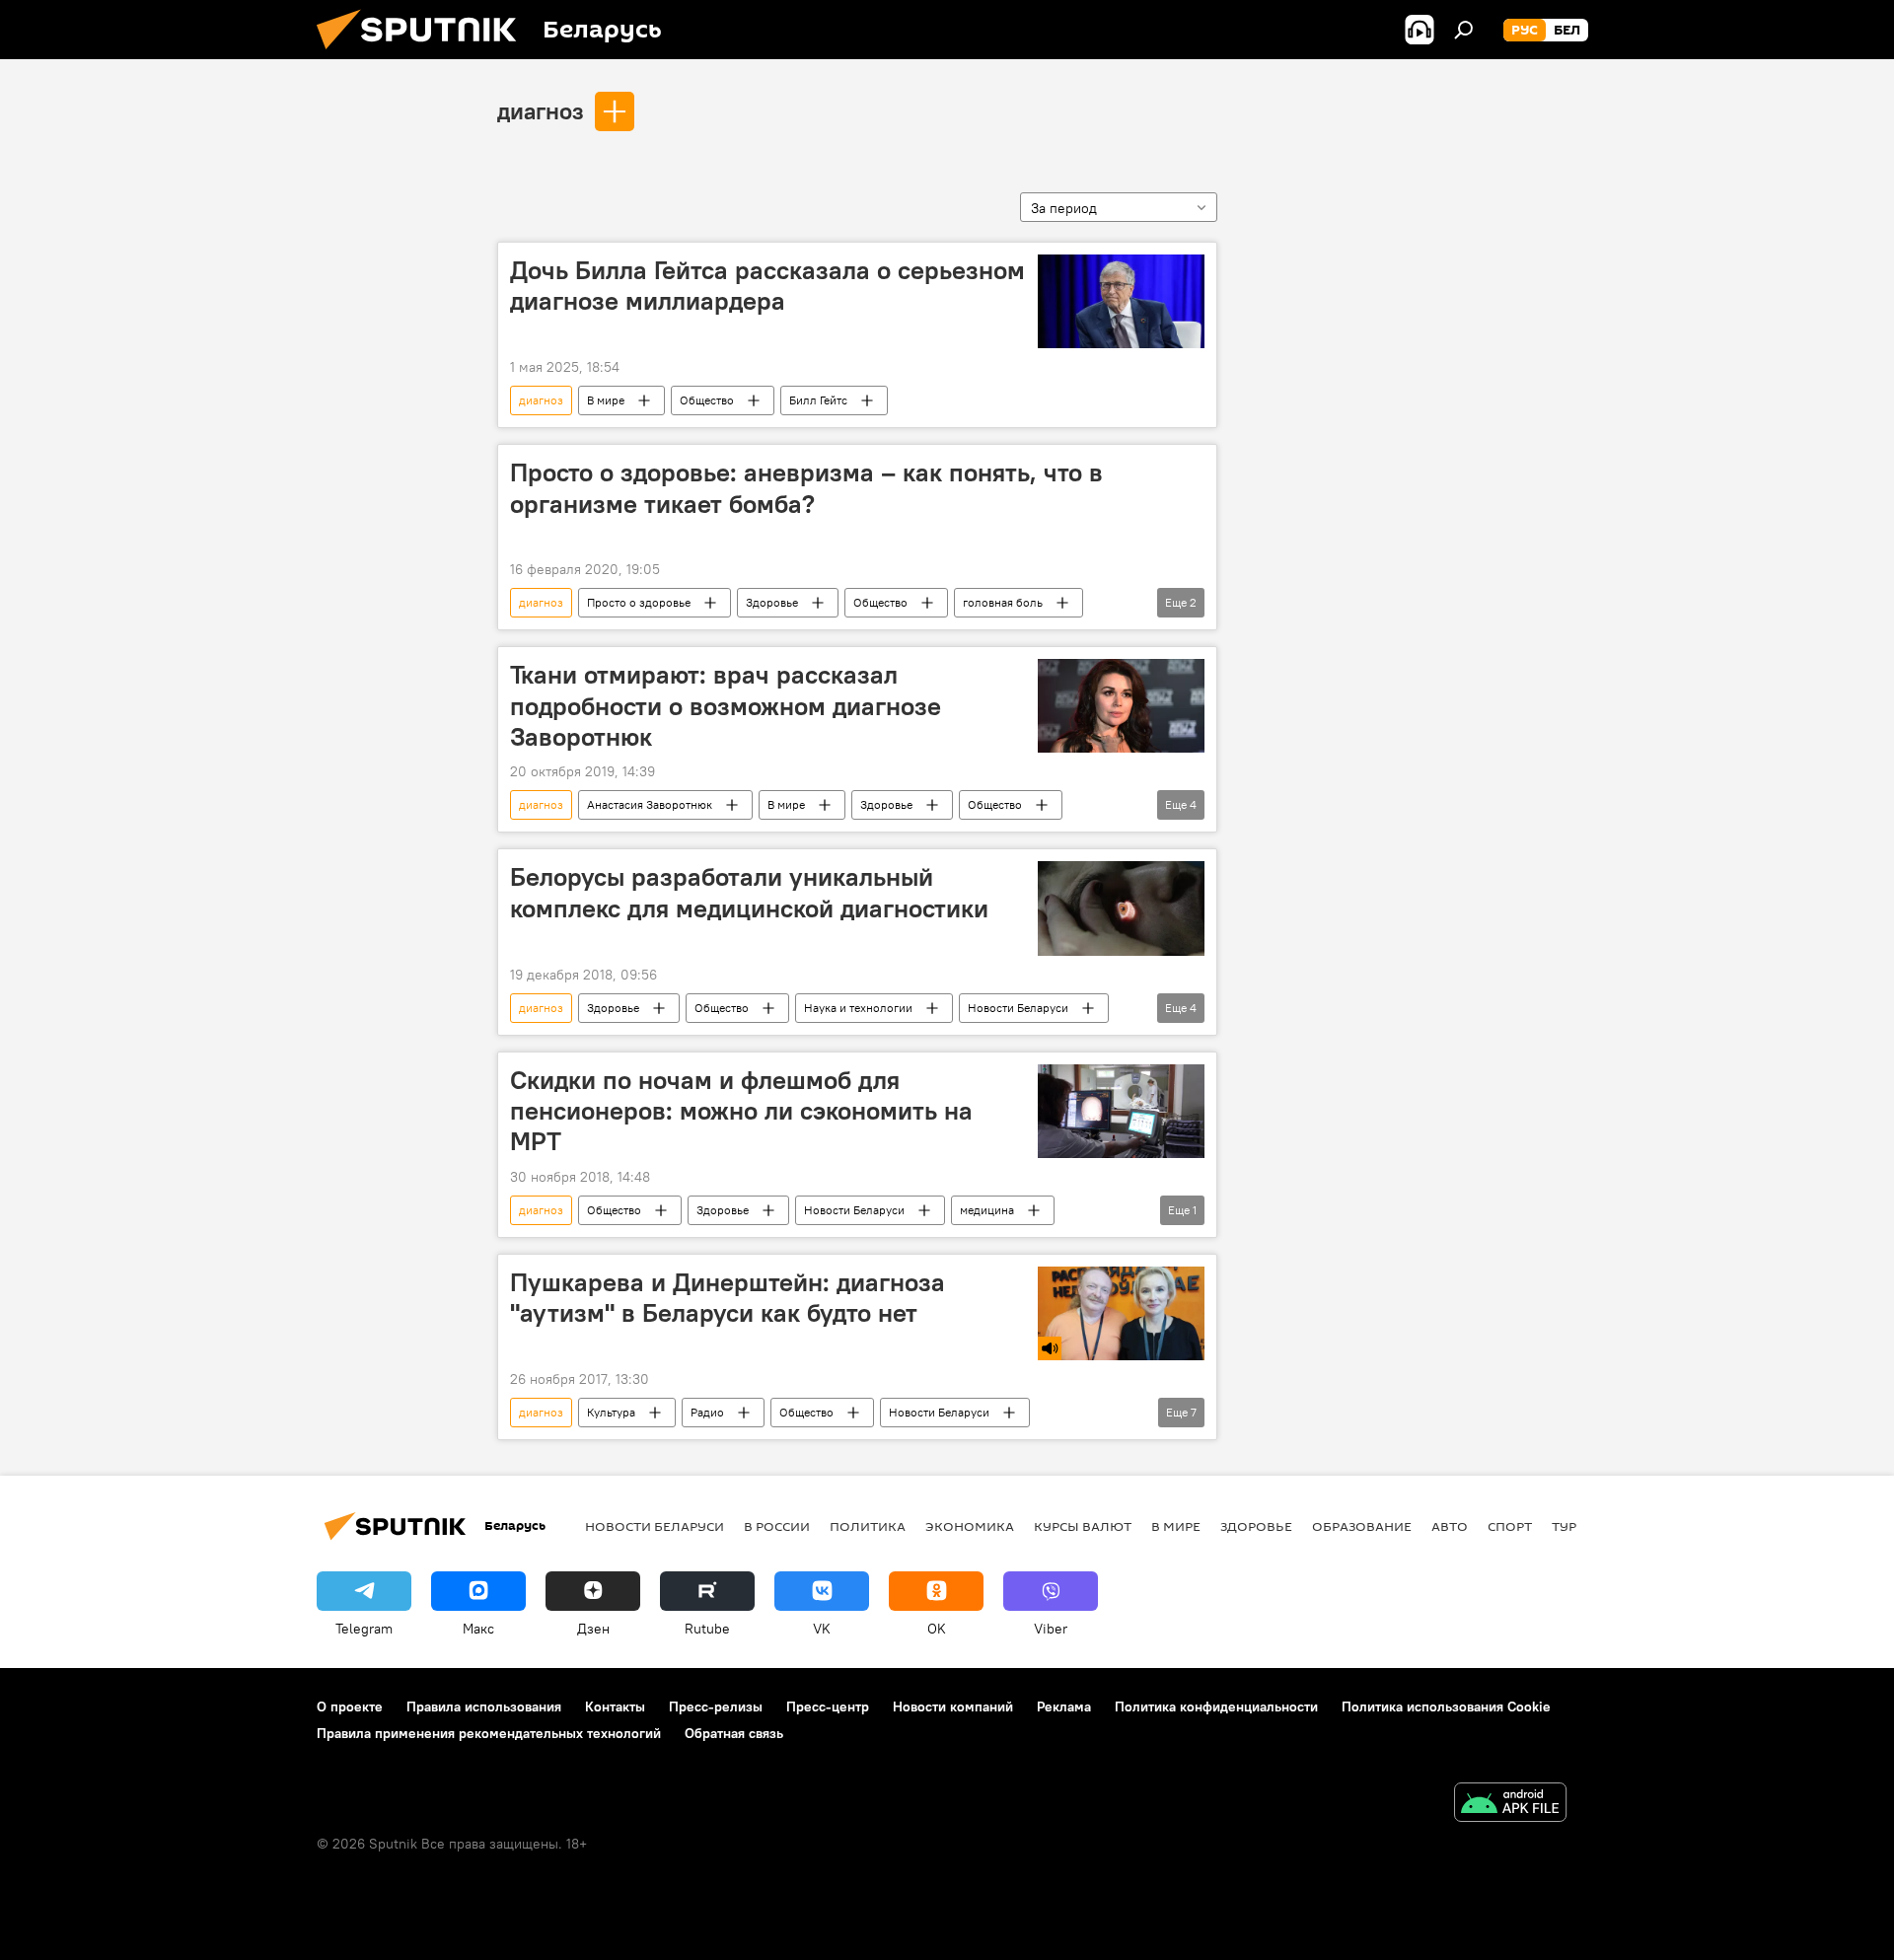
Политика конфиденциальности (1216, 1706)
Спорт (1510, 1526)
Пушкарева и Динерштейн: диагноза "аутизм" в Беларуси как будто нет (728, 1298)
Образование (1362, 1526)
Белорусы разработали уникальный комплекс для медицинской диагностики (749, 892)
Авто (1450, 1526)
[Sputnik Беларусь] (424, 54)
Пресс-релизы (716, 1706)
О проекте (350, 1706)
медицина (987, 1210)
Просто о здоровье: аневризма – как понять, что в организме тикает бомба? (806, 488)
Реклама (1064, 1706)
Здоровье (772, 602)
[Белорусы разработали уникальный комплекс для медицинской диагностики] (1121, 908)
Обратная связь (734, 1733)
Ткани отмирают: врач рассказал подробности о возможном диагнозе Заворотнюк (726, 705)
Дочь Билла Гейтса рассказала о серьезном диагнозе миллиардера (767, 286)
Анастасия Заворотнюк (650, 804)
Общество (707, 400)
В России (777, 1526)
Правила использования (484, 1706)
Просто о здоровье (639, 602)
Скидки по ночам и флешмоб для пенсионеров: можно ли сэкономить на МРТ (741, 1111)
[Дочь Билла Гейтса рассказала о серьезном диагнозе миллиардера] (1121, 301)
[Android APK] (1510, 1805)
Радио (707, 1412)
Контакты (615, 1706)
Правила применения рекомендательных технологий (489, 1733)
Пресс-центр (828, 1706)
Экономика (970, 1526)
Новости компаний (953, 1706)
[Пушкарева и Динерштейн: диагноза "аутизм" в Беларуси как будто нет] (1121, 1313)
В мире (606, 400)
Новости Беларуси (1018, 1008)
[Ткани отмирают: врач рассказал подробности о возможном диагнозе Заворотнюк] (1121, 706)
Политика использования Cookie (1446, 1706)
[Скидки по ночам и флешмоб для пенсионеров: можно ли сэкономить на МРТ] (1121, 1111)
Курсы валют (1083, 1526)
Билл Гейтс (818, 400)
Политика (868, 1526)
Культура (611, 1412)
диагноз (541, 110)
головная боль (1003, 602)
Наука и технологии (858, 1008)
